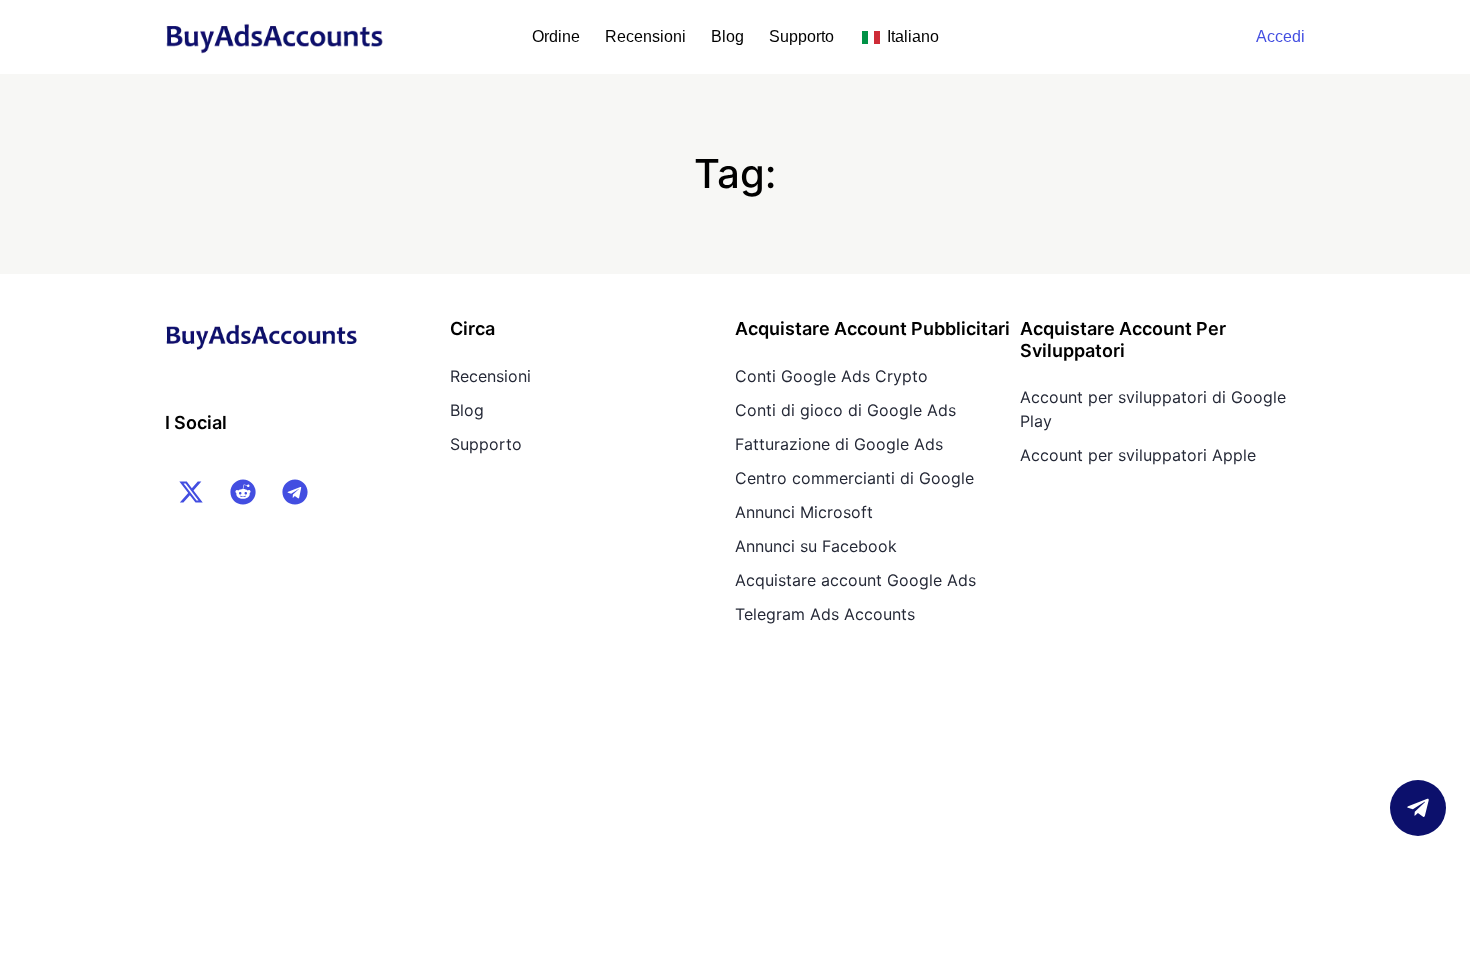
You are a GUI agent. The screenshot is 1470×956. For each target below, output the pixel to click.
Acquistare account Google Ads (855, 580)
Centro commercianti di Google (854, 478)
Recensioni (645, 36)
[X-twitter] (191, 492)
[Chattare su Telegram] (1418, 808)
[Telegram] (295, 492)
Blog (727, 36)
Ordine (556, 36)
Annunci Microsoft (804, 512)
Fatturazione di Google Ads (839, 444)
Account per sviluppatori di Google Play (1153, 409)
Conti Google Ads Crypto (831, 376)
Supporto (801, 36)
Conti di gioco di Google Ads (845, 410)
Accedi (1280, 36)
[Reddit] (243, 492)
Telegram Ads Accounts (825, 614)
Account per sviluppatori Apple (1138, 455)
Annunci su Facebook (816, 546)
